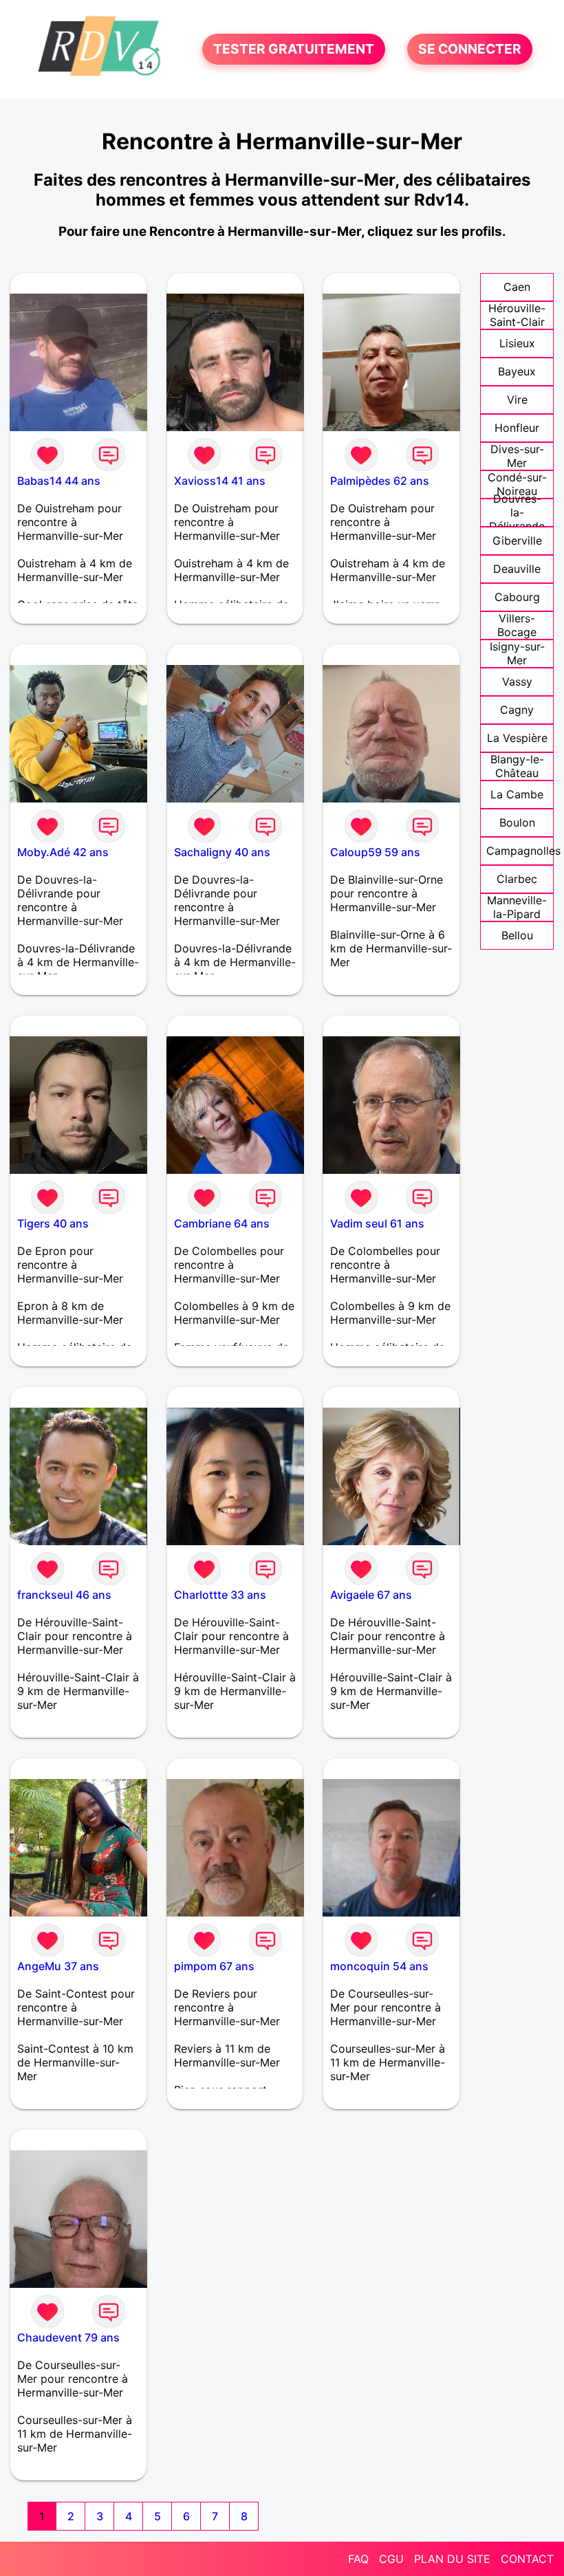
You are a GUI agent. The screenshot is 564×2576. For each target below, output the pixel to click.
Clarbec (517, 879)
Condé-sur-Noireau (517, 484)
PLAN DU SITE (452, 2559)
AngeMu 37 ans (58, 1966)
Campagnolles (523, 851)
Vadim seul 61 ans (377, 1223)
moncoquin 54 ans (379, 1966)
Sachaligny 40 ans (222, 852)
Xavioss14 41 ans (220, 481)
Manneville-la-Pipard (517, 907)
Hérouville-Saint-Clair (517, 315)
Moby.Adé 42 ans (63, 852)
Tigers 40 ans (53, 1223)
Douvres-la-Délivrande (517, 512)
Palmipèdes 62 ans (380, 481)
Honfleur (517, 428)
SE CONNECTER (470, 50)
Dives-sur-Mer (517, 456)
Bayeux (517, 371)
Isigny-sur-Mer (517, 653)
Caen (517, 287)
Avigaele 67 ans (371, 1595)
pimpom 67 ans (214, 1966)
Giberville (517, 541)
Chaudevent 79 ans (68, 2337)
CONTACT (527, 2559)
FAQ (358, 2559)
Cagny (517, 710)
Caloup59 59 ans (375, 852)
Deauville (517, 569)
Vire (517, 400)
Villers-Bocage (517, 625)
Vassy (517, 681)
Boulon (517, 822)
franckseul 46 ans (64, 1595)
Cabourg (517, 597)
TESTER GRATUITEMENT (294, 50)
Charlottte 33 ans (220, 1595)
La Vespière (517, 738)
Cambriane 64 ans (222, 1223)
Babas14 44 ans (59, 481)
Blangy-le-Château (517, 766)
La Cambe (517, 794)
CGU (391, 2559)
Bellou (517, 935)
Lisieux (517, 343)
